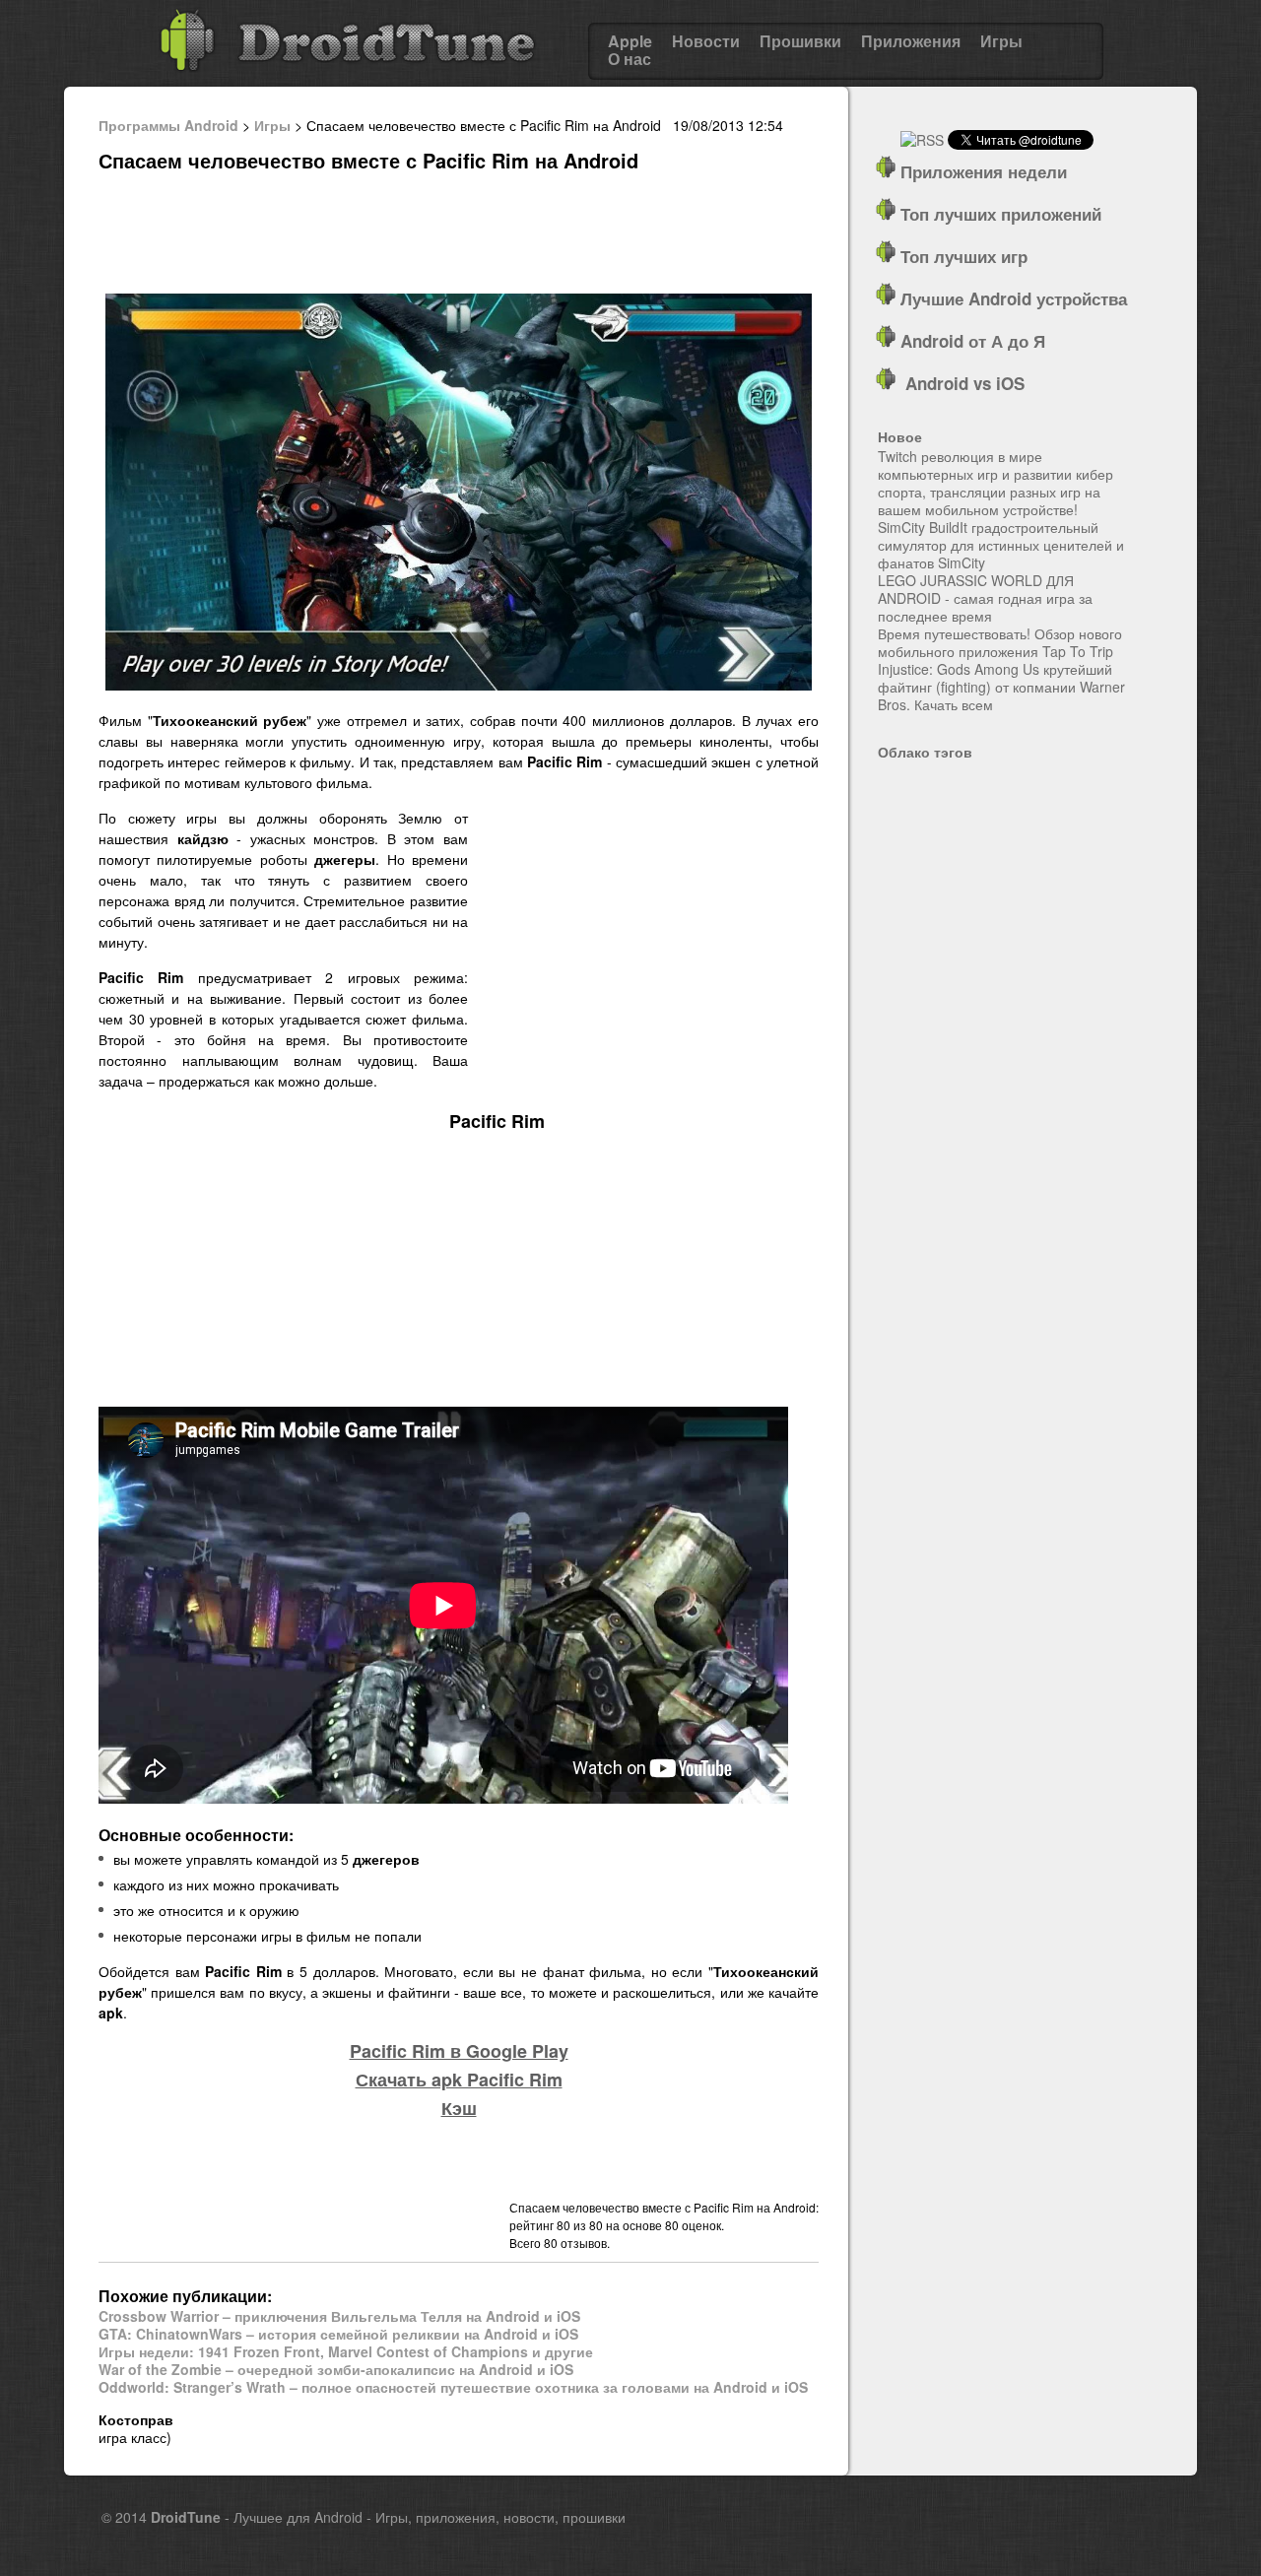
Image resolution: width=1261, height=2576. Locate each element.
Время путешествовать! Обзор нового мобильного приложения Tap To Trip (1000, 642)
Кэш (459, 2108)
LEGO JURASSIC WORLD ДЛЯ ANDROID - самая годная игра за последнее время (985, 598)
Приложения (911, 41)
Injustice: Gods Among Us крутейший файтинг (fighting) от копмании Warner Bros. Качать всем (1001, 687)
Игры (1001, 41)
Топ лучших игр (962, 256)
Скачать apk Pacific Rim (459, 2080)
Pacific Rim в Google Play (459, 2051)
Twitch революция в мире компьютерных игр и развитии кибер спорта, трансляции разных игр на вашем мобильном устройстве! (996, 483)
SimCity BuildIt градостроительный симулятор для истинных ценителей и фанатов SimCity (1001, 545)
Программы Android (168, 125)
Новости (706, 41)
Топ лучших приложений (998, 214)
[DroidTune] (347, 78)
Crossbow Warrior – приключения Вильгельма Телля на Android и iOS (339, 2316)
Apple (630, 41)
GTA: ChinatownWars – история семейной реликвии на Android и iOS (338, 2334)
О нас (630, 59)
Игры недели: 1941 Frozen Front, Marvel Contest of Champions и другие (346, 2351)
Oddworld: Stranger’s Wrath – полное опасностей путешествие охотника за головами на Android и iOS (453, 2387)
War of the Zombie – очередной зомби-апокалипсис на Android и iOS (336, 2369)
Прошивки (800, 41)
